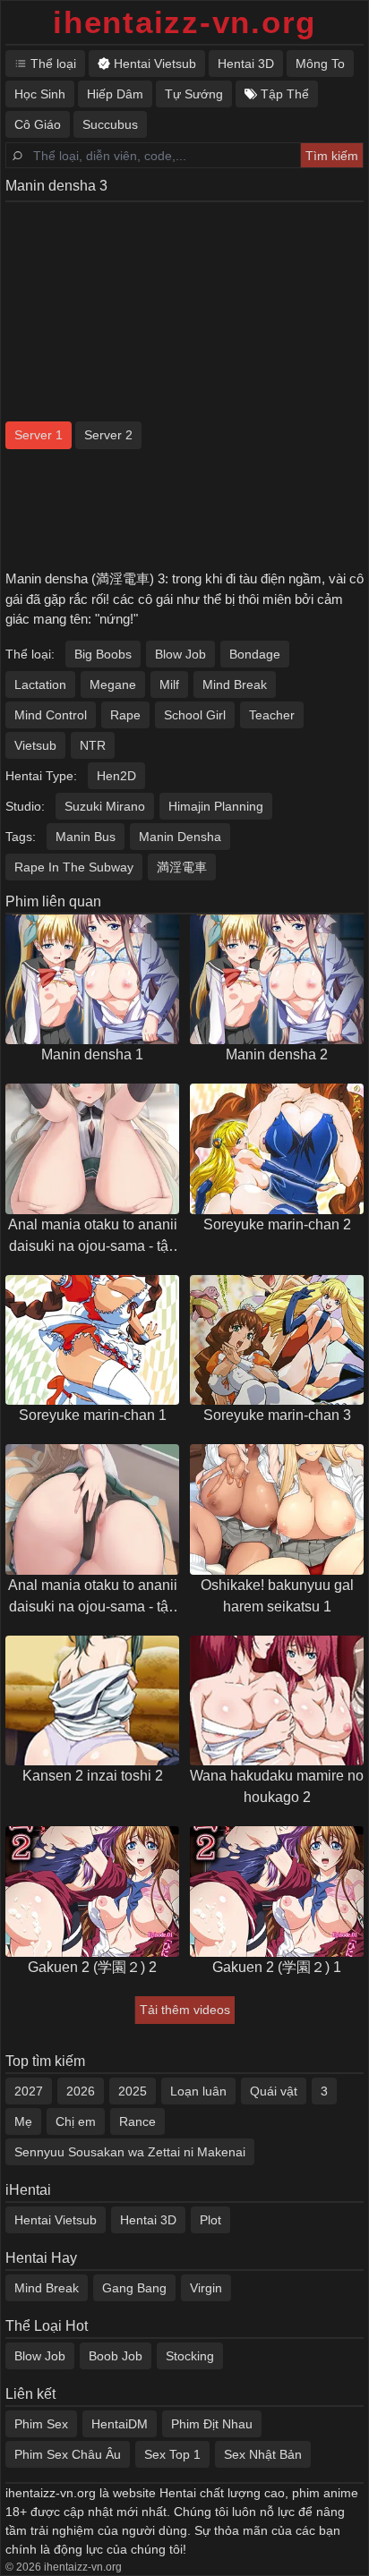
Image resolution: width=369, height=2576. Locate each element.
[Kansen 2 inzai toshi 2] (92, 1701)
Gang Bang (134, 2288)
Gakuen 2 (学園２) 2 (92, 1967)
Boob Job (116, 2356)
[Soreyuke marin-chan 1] (92, 1340)
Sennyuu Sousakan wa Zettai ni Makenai (130, 2152)
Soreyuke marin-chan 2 (277, 1224)
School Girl (195, 715)
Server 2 (108, 435)
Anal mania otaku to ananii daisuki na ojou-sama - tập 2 (93, 1237)
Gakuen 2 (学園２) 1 (277, 1967)
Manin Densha (180, 837)
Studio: (25, 806)
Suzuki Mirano (105, 806)
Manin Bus (86, 837)
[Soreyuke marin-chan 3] (277, 1340)
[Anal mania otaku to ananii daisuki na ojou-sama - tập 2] (92, 1149)
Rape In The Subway (74, 867)
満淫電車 (182, 867)
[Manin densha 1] (92, 980)
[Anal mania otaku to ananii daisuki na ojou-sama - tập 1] (92, 1509)
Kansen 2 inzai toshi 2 (93, 1776)
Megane (113, 684)
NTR (93, 745)
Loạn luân (198, 2091)
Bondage (255, 654)
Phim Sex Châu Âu (68, 2454)
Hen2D (116, 776)
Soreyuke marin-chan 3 (277, 1415)
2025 (133, 2091)
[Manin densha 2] (277, 980)
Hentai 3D (148, 2220)
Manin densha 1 (92, 1054)
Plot (210, 2220)
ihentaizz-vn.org (184, 22)
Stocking (190, 2356)
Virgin (206, 2288)
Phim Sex (41, 2424)
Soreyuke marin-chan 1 (93, 1415)
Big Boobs (103, 654)
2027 (29, 2091)
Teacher (272, 715)
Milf (169, 684)
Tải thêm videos (185, 2010)
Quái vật (274, 2091)
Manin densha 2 (277, 1054)
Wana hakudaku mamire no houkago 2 (277, 1786)
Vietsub (35, 745)
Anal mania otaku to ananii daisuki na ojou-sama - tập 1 (93, 1598)
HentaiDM (120, 2424)
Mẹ (23, 2121)
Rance (137, 2121)
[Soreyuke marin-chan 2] (277, 1149)
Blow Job (180, 654)
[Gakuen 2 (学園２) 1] (277, 1892)
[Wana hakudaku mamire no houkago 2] (277, 1701)
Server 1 (39, 435)
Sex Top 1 (172, 2454)
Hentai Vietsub (56, 2220)
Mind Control (51, 715)
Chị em (76, 2121)
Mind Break (235, 684)
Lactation (40, 684)
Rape (125, 715)
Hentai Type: (41, 776)
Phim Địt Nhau (212, 2424)
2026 (81, 2091)
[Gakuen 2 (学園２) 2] (92, 1892)
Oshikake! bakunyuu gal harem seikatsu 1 (277, 1596)
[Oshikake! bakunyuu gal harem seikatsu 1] (277, 1509)
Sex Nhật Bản (263, 2454)
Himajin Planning (216, 806)
